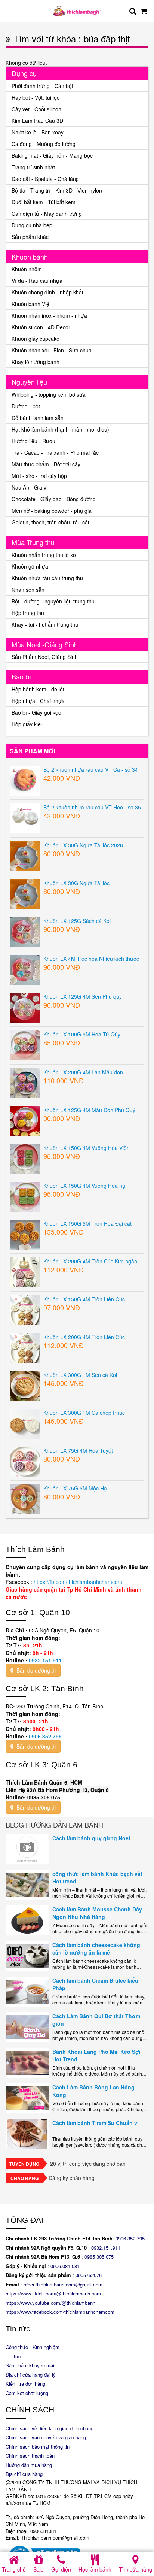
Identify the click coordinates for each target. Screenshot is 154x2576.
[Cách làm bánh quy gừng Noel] (27, 1849)
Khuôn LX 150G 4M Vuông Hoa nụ (84, 1186)
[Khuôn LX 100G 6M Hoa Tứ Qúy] (25, 1044)
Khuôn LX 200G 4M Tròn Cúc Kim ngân (90, 1261)
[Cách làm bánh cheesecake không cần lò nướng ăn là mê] (27, 1956)
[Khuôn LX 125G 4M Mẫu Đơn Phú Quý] (25, 1120)
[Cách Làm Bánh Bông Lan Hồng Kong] (27, 2098)
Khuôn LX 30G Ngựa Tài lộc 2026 (83, 845)
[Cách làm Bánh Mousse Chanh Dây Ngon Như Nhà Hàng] (27, 1920)
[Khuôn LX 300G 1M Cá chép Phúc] (25, 1423)
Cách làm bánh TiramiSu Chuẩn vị (96, 2123)
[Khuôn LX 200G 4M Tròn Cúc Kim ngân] (25, 1271)
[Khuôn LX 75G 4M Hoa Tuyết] (25, 1460)
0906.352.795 (45, 1736)
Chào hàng (24, 2178)
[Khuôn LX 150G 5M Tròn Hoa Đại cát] (25, 1233)
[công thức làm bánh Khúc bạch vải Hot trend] (27, 1885)
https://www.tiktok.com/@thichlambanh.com (53, 2293)
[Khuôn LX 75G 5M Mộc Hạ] (25, 1498)
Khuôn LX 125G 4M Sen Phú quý (83, 996)
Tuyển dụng (24, 2164)
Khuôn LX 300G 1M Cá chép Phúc (84, 1413)
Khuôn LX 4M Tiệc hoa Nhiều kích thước (91, 959)
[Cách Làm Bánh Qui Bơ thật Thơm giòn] (27, 2027)
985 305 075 (100, 2257)
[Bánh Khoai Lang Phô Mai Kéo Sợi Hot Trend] (27, 2063)
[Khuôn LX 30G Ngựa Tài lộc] (25, 893)
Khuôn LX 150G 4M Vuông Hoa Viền (87, 1148)
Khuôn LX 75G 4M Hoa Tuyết (78, 1450)
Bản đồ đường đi (35, 1670)
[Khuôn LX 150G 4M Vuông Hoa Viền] (25, 1158)
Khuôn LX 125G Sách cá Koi (77, 921)
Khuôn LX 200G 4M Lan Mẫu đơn (83, 1072)
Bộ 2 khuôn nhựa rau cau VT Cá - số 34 (91, 769)
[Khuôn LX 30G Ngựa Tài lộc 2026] (25, 855)
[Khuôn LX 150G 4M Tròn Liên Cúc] (25, 1309)
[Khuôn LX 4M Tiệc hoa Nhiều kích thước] (25, 969)
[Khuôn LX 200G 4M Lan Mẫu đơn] (25, 1082)
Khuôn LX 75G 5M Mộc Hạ (75, 1488)
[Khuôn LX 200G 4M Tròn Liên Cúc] (25, 1347)
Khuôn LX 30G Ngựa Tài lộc (76, 883)
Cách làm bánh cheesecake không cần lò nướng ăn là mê (96, 1949)
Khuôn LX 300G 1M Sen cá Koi (80, 1375)
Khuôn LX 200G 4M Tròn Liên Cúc (84, 1337)
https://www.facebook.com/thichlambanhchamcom (60, 2312)
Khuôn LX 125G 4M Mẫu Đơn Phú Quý (89, 1110)
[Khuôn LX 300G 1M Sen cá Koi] (25, 1385)
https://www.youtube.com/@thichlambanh (50, 2303)
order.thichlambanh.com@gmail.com (63, 2284)
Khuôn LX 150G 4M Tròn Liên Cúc (84, 1299)
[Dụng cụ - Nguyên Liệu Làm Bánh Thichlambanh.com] (77, 10)
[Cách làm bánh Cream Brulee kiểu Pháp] (27, 1992)
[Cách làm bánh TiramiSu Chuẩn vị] (27, 2134)
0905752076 (89, 2275)
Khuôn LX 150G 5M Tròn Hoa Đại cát (87, 1223)
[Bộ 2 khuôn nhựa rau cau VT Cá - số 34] (25, 780)
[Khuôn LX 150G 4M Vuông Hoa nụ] (25, 1196)
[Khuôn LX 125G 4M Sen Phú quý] (25, 1007)
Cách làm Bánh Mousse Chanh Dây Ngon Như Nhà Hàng (97, 1913)
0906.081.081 (65, 2266)
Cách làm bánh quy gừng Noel (91, 1838)
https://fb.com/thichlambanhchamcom (77, 1582)
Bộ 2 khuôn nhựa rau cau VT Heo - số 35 (92, 807)
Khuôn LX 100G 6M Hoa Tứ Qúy (82, 1034)
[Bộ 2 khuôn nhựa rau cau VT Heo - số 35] (25, 817)
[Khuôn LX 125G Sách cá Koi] (25, 931)
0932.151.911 (45, 1660)
